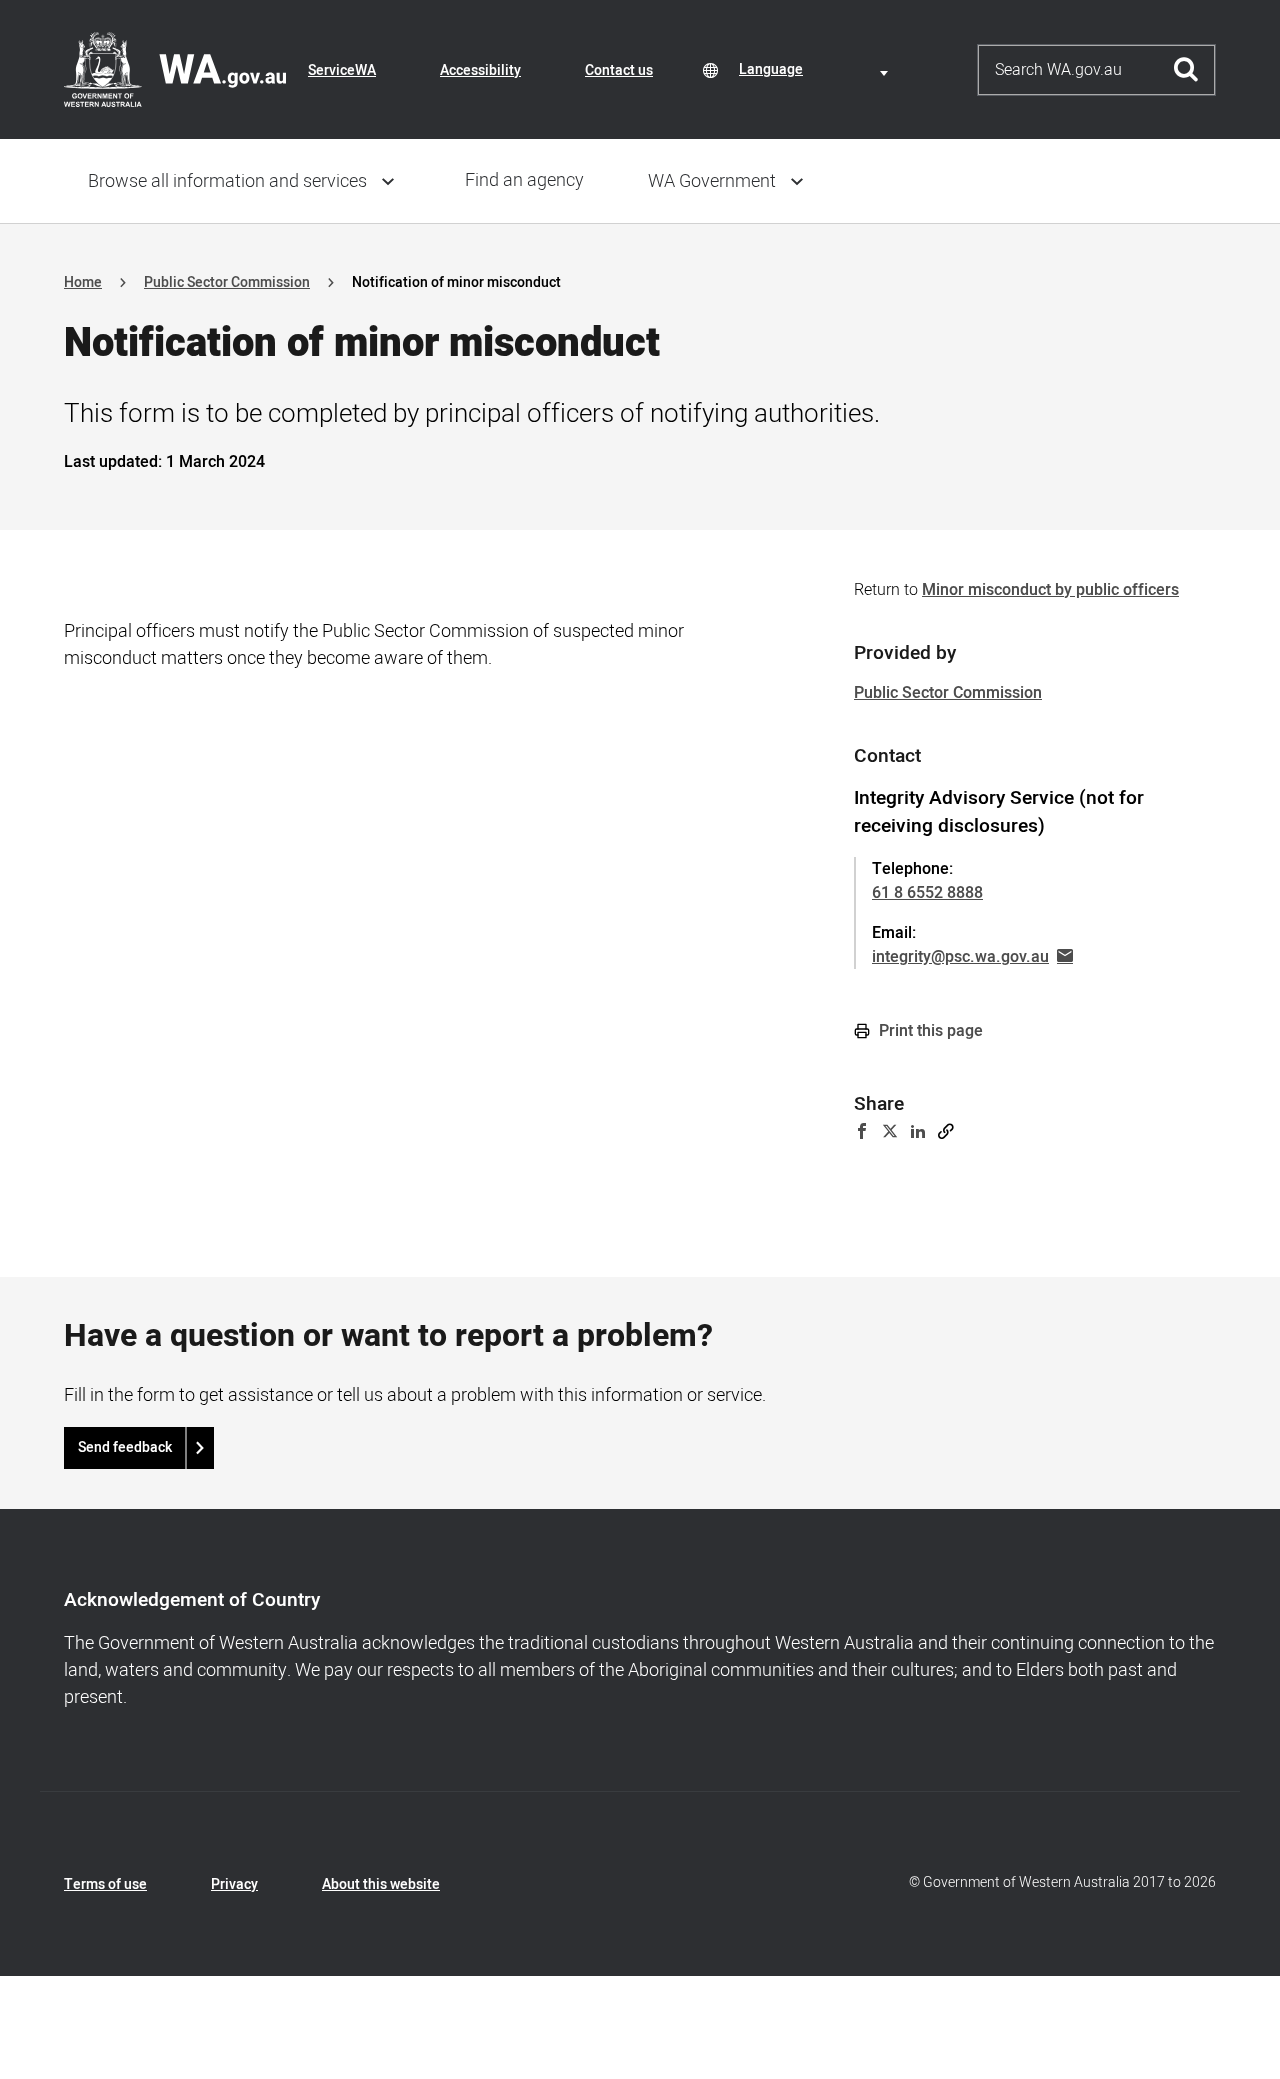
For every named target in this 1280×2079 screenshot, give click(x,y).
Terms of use (105, 1884)
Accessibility (480, 70)
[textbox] (817, 69)
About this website (381, 1884)
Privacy (234, 1884)
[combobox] (817, 69)
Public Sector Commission (227, 282)
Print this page (929, 1031)
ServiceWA (342, 70)
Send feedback (125, 1447)
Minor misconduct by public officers (1050, 590)
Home (83, 282)
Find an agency (524, 180)
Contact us (619, 70)
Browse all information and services (227, 181)
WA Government (712, 181)
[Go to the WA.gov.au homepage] (175, 69)
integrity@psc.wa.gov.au (960, 957)
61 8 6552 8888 (927, 893)
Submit (1186, 70)
